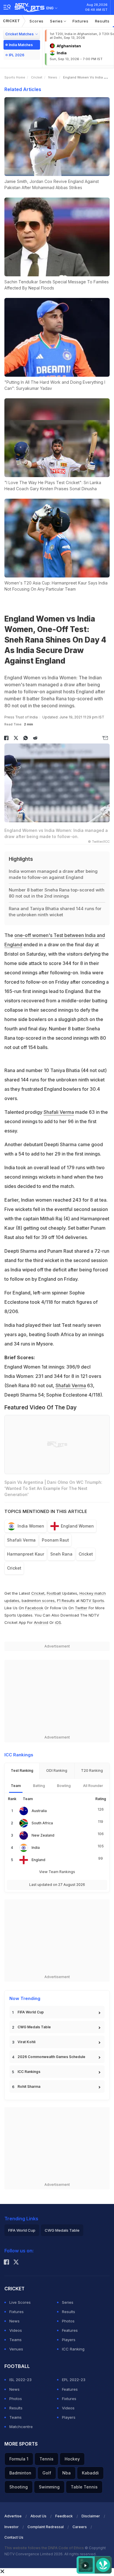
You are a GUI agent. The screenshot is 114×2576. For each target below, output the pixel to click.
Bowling (64, 1786)
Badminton (20, 2473)
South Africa (42, 1823)
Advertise (13, 2516)
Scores (37, 21)
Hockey (72, 2459)
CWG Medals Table (34, 2027)
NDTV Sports (92, 1601)
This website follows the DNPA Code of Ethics (45, 2548)
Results (102, 21)
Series (57, 21)
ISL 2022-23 (20, 2380)
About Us (38, 2516)
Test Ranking (22, 1770)
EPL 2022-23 (74, 2380)
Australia (39, 1811)
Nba (66, 2473)
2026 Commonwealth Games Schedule (51, 2057)
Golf (47, 2473)
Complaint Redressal (46, 2527)
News (53, 77)
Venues (16, 2349)
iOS (58, 1622)
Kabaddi (90, 2473)
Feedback (64, 2516)
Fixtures (81, 21)
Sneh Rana (61, 1554)
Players (69, 2340)
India (36, 1848)
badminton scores (38, 1601)
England (38, 1860)
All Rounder (93, 1786)
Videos (16, 2330)
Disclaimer (91, 2516)
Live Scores (20, 2302)
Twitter (81, 1608)
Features (70, 2330)
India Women (31, 1526)
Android (41, 1622)
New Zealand (43, 1835)
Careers (80, 2527)
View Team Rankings (57, 1872)
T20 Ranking (92, 1770)
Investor (12, 2527)
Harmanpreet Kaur (26, 1554)
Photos (68, 2321)
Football (54, 1593)
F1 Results (66, 1601)
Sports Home (15, 77)
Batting (39, 1786)
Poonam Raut (55, 1540)
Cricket (12, 21)
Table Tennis (84, 2487)
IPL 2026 (17, 55)
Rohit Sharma (29, 2087)
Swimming (49, 2487)
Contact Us (14, 2537)
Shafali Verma (59, 1112)
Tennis (46, 2459)
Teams (15, 2340)
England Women (77, 1526)
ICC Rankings (29, 2072)
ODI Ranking (57, 1770)
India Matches (21, 45)
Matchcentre (21, 2427)
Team (16, 1786)
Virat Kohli (26, 2042)
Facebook (34, 1608)
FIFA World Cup (31, 2012)
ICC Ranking (73, 2349)
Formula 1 (19, 2459)
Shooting (19, 2487)
